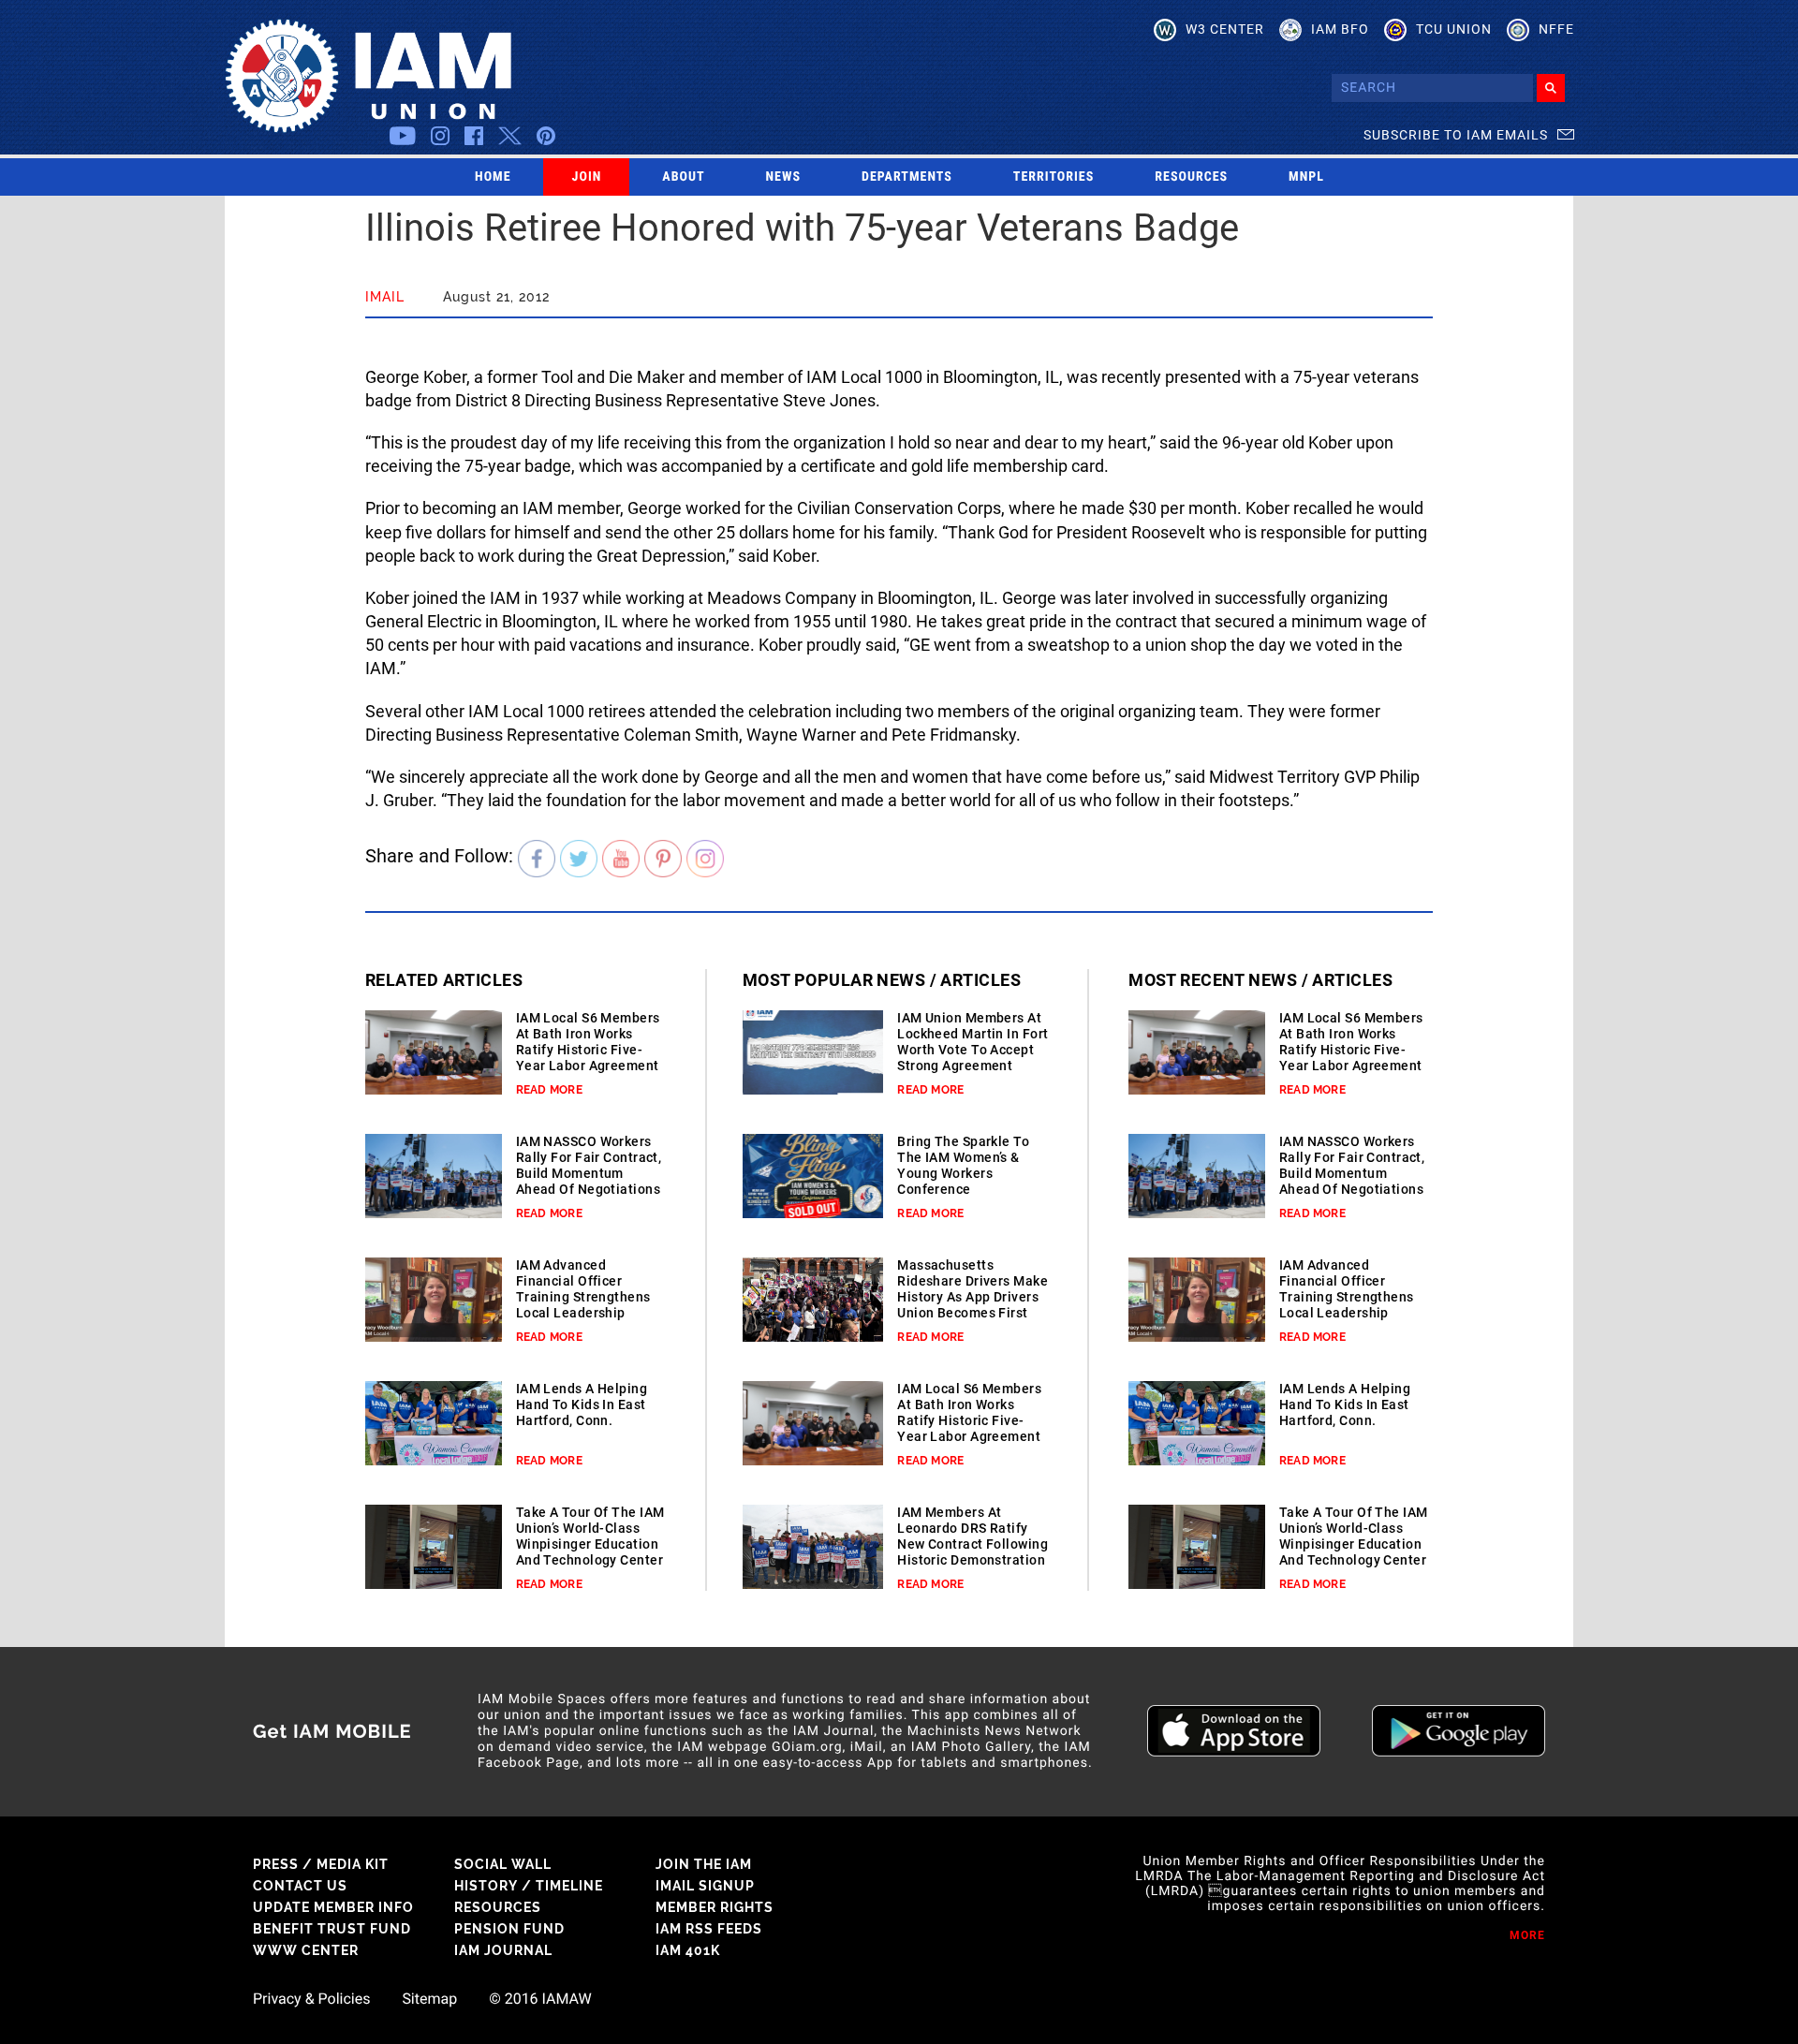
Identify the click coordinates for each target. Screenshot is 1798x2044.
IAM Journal (503, 1950)
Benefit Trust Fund (332, 1929)
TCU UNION (1454, 29)
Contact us (300, 1886)
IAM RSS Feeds (709, 1929)
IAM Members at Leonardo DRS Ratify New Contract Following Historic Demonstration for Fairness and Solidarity (973, 1552)
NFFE (1556, 29)
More (1527, 1935)
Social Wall (503, 1864)
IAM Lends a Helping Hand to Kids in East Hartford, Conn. (582, 1404)
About (683, 177)
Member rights (715, 1907)
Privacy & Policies (311, 1999)
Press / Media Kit (321, 1864)
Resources (1191, 177)
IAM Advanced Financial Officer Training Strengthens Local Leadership (583, 1289)
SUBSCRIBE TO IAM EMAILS (1456, 135)
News (784, 177)
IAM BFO (1340, 29)
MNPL (1306, 177)
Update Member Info (333, 1907)
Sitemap (429, 1999)
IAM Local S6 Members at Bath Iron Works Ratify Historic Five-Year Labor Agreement (588, 1042)
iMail (385, 297)
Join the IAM (704, 1864)
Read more (549, 1090)
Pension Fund (509, 1929)
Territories (1054, 177)
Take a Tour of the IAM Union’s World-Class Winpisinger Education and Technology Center (590, 1536)
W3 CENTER (1225, 29)
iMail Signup (705, 1886)
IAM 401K (688, 1950)
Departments (907, 177)
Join (587, 177)
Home (493, 177)
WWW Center (306, 1950)
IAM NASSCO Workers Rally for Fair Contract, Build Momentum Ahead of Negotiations (589, 1165)
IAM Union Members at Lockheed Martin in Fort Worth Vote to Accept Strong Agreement (973, 1042)
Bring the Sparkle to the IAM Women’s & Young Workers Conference (963, 1165)
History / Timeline (529, 1886)
